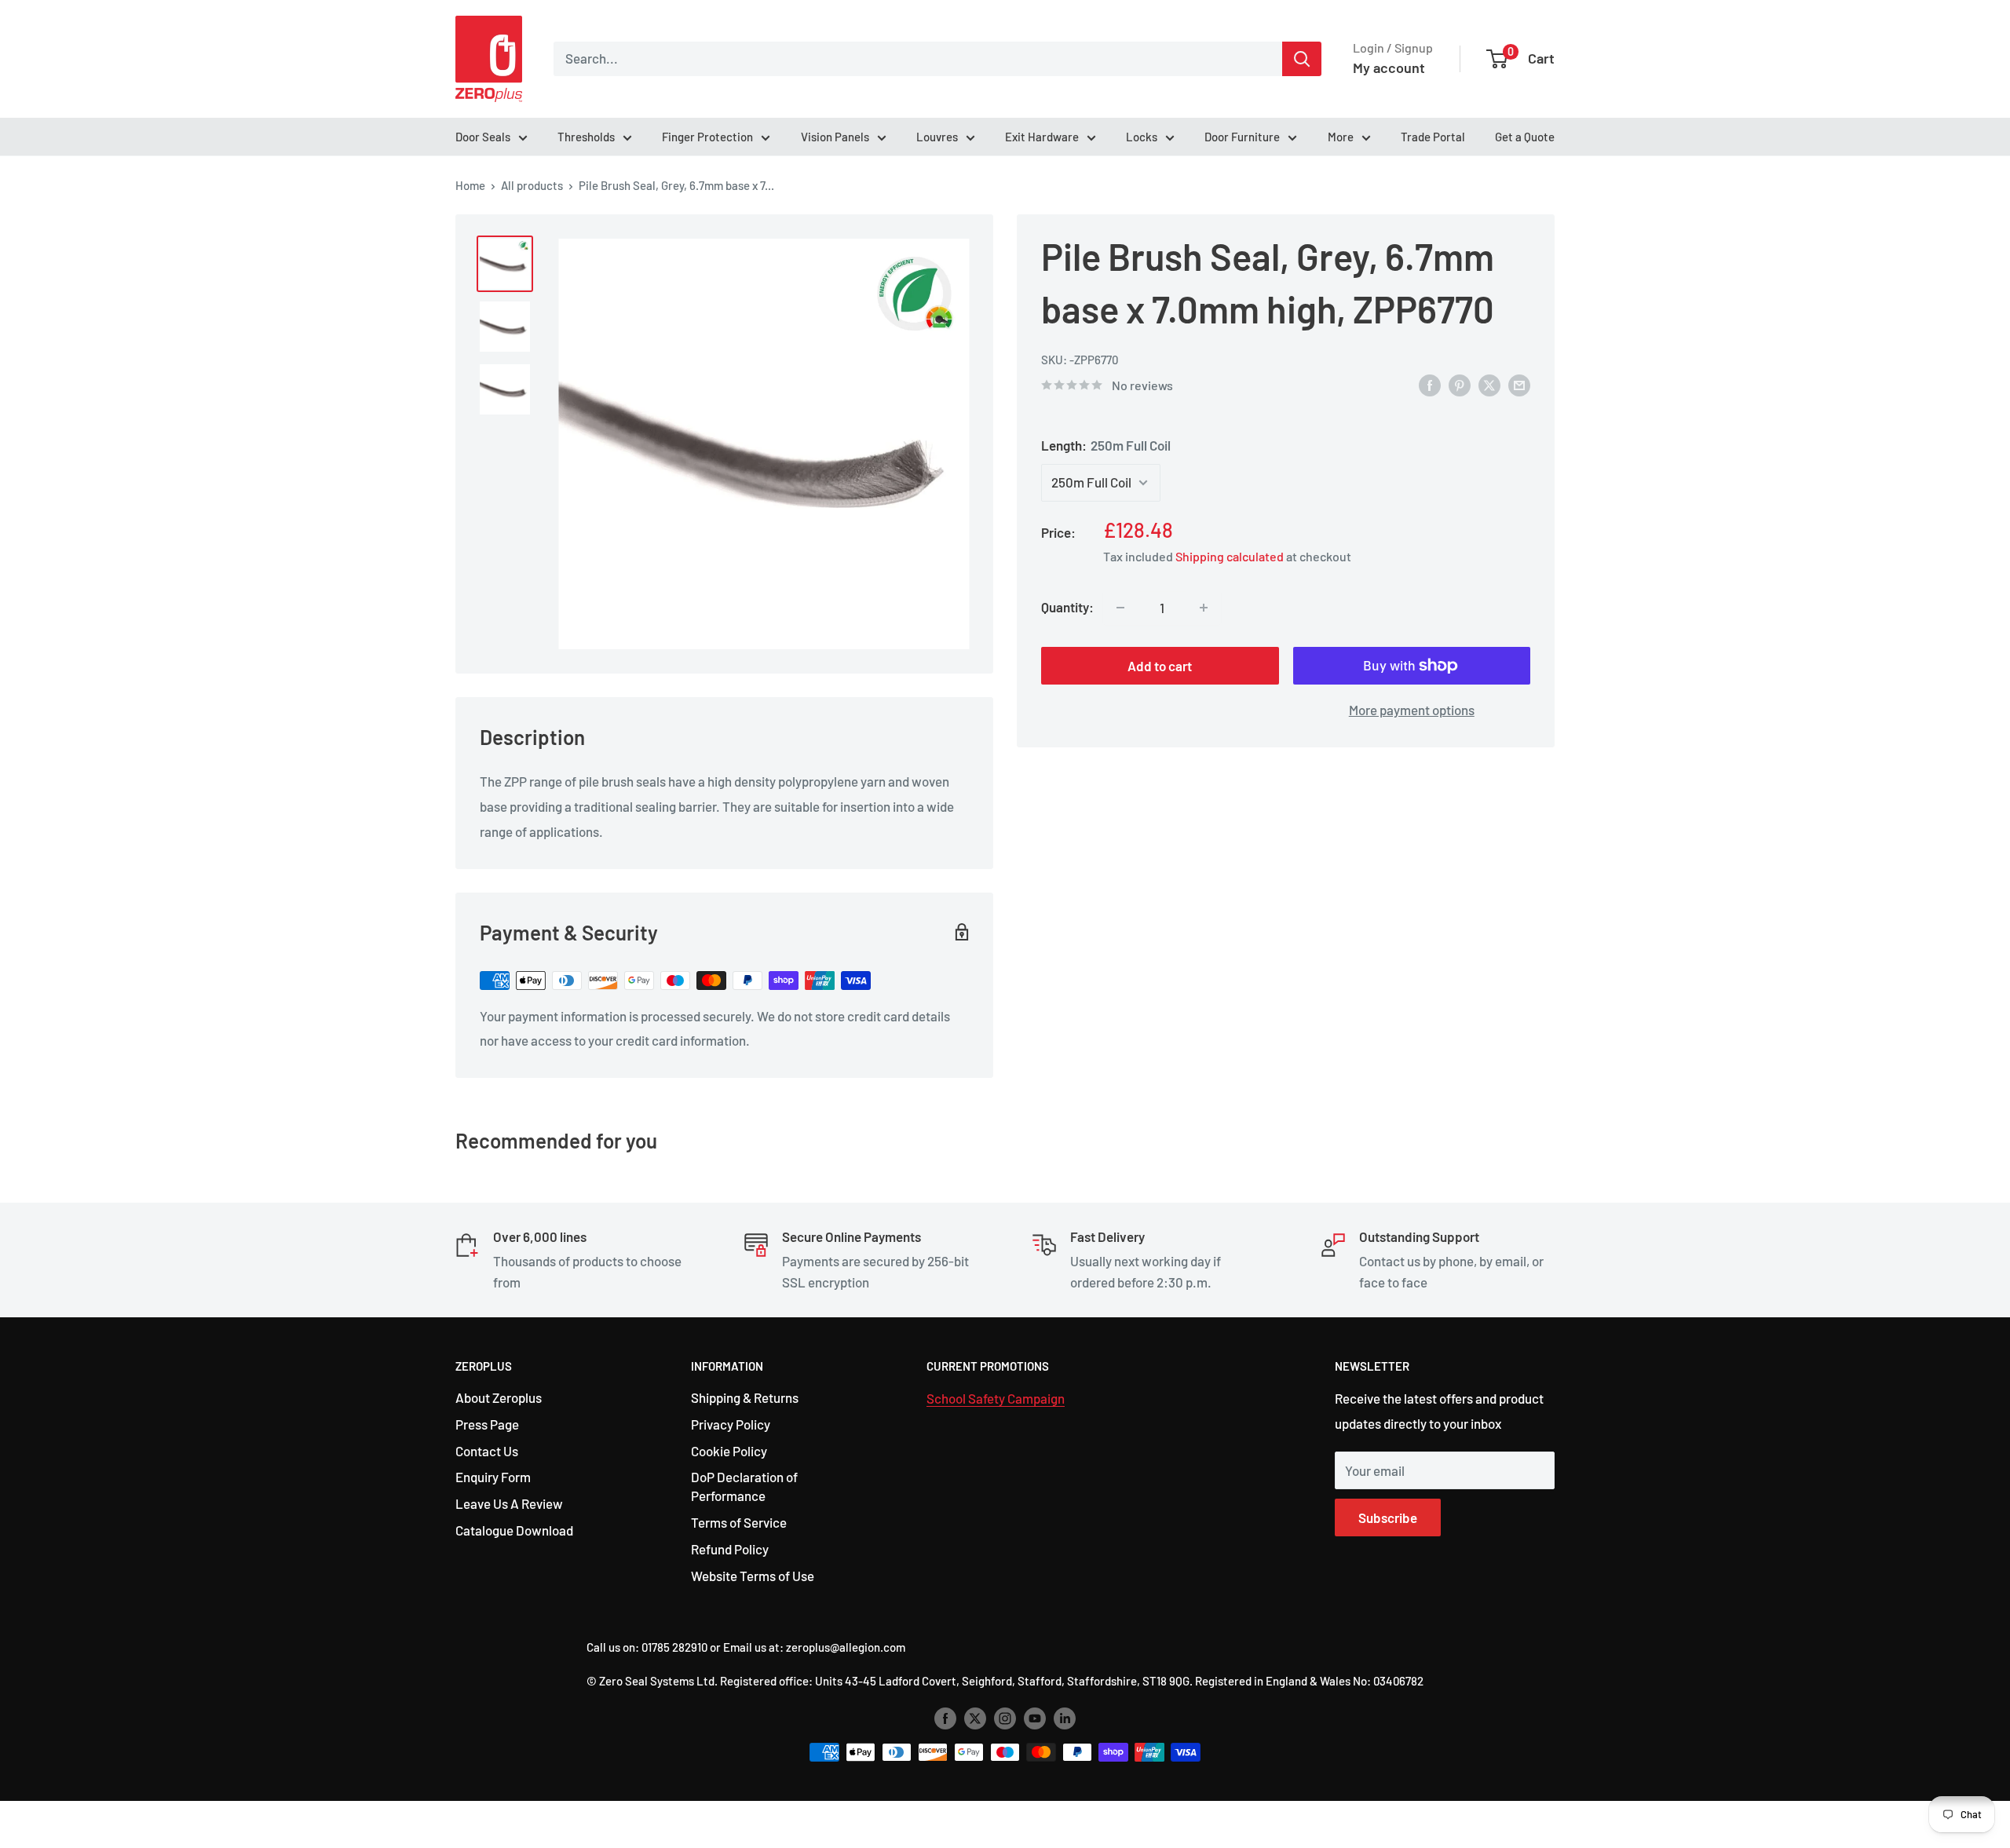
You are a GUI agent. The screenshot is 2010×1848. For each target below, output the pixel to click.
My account (1389, 68)
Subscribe (1388, 1517)
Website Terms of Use (753, 1576)
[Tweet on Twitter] (1489, 384)
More (1341, 137)
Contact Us (487, 1451)
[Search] (1302, 59)
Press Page (487, 1424)
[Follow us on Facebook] (945, 1717)
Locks (1142, 137)
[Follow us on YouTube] (1035, 1717)
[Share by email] (1519, 384)
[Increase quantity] (1204, 608)
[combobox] (918, 59)
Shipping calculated (1230, 557)
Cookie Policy (729, 1451)
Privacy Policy (731, 1424)
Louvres (937, 137)
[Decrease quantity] (1120, 608)
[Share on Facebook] (1430, 384)
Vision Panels (835, 137)
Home (470, 185)
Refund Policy (730, 1549)
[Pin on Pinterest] (1460, 384)
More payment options (1412, 710)
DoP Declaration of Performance (744, 1486)
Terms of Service (739, 1522)
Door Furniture (1242, 137)
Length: (1106, 445)
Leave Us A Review (509, 1503)
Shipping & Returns (745, 1397)
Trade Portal (1433, 137)
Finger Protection (707, 137)
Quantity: (1067, 608)
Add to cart (1160, 666)
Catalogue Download (514, 1530)
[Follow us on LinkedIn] (1065, 1717)
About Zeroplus (499, 1397)
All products (532, 185)
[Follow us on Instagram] (1005, 1717)
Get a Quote (1525, 137)
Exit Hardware (1042, 137)
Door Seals (483, 137)
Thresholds (586, 137)
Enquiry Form (493, 1477)
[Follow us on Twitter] (975, 1717)
